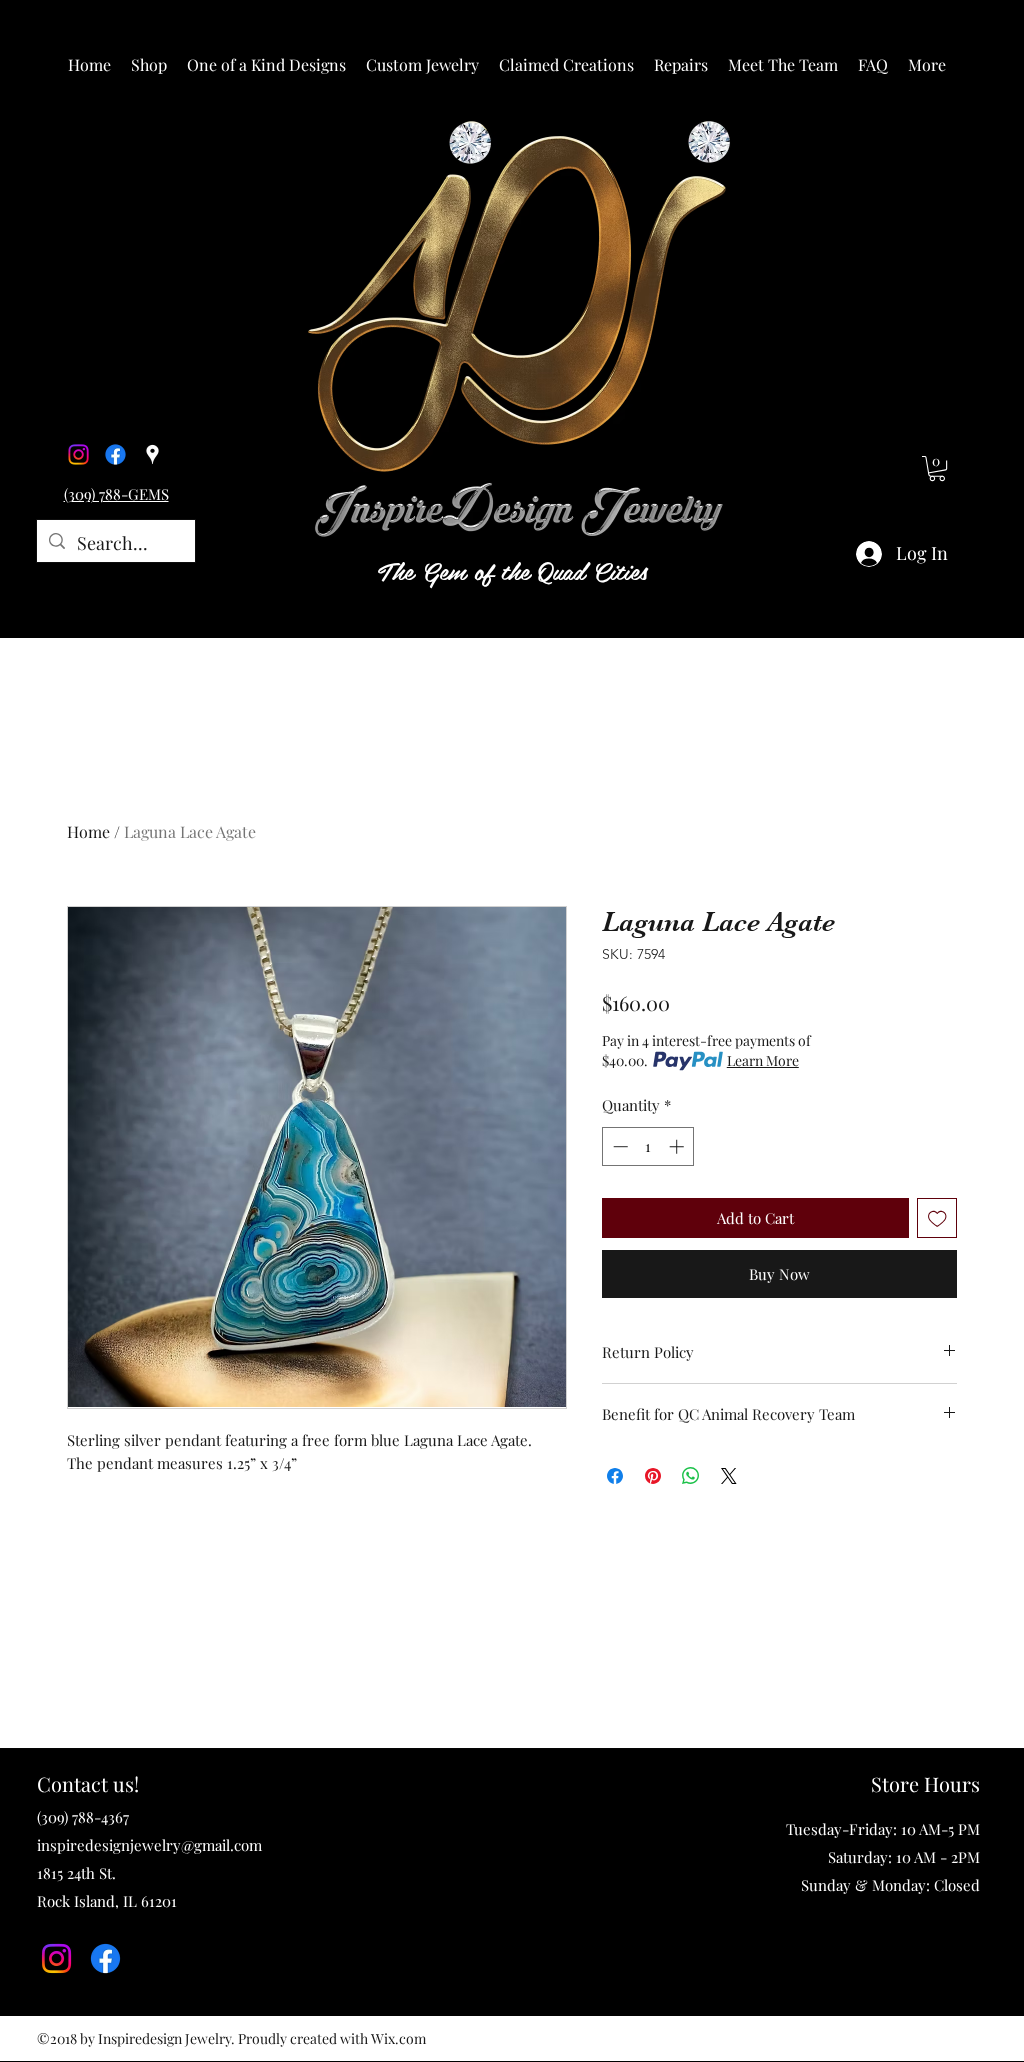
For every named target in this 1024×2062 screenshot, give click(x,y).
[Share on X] (729, 1476)
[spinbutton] (648, 1146)
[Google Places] (152, 454)
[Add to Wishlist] (937, 1218)
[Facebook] (115, 454)
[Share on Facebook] (615, 1476)
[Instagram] (78, 454)
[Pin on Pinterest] (653, 1476)
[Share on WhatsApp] (691, 1476)
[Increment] (678, 1146)
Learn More (763, 1060)
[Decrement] (618, 1146)
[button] (149, 65)
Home (88, 831)
